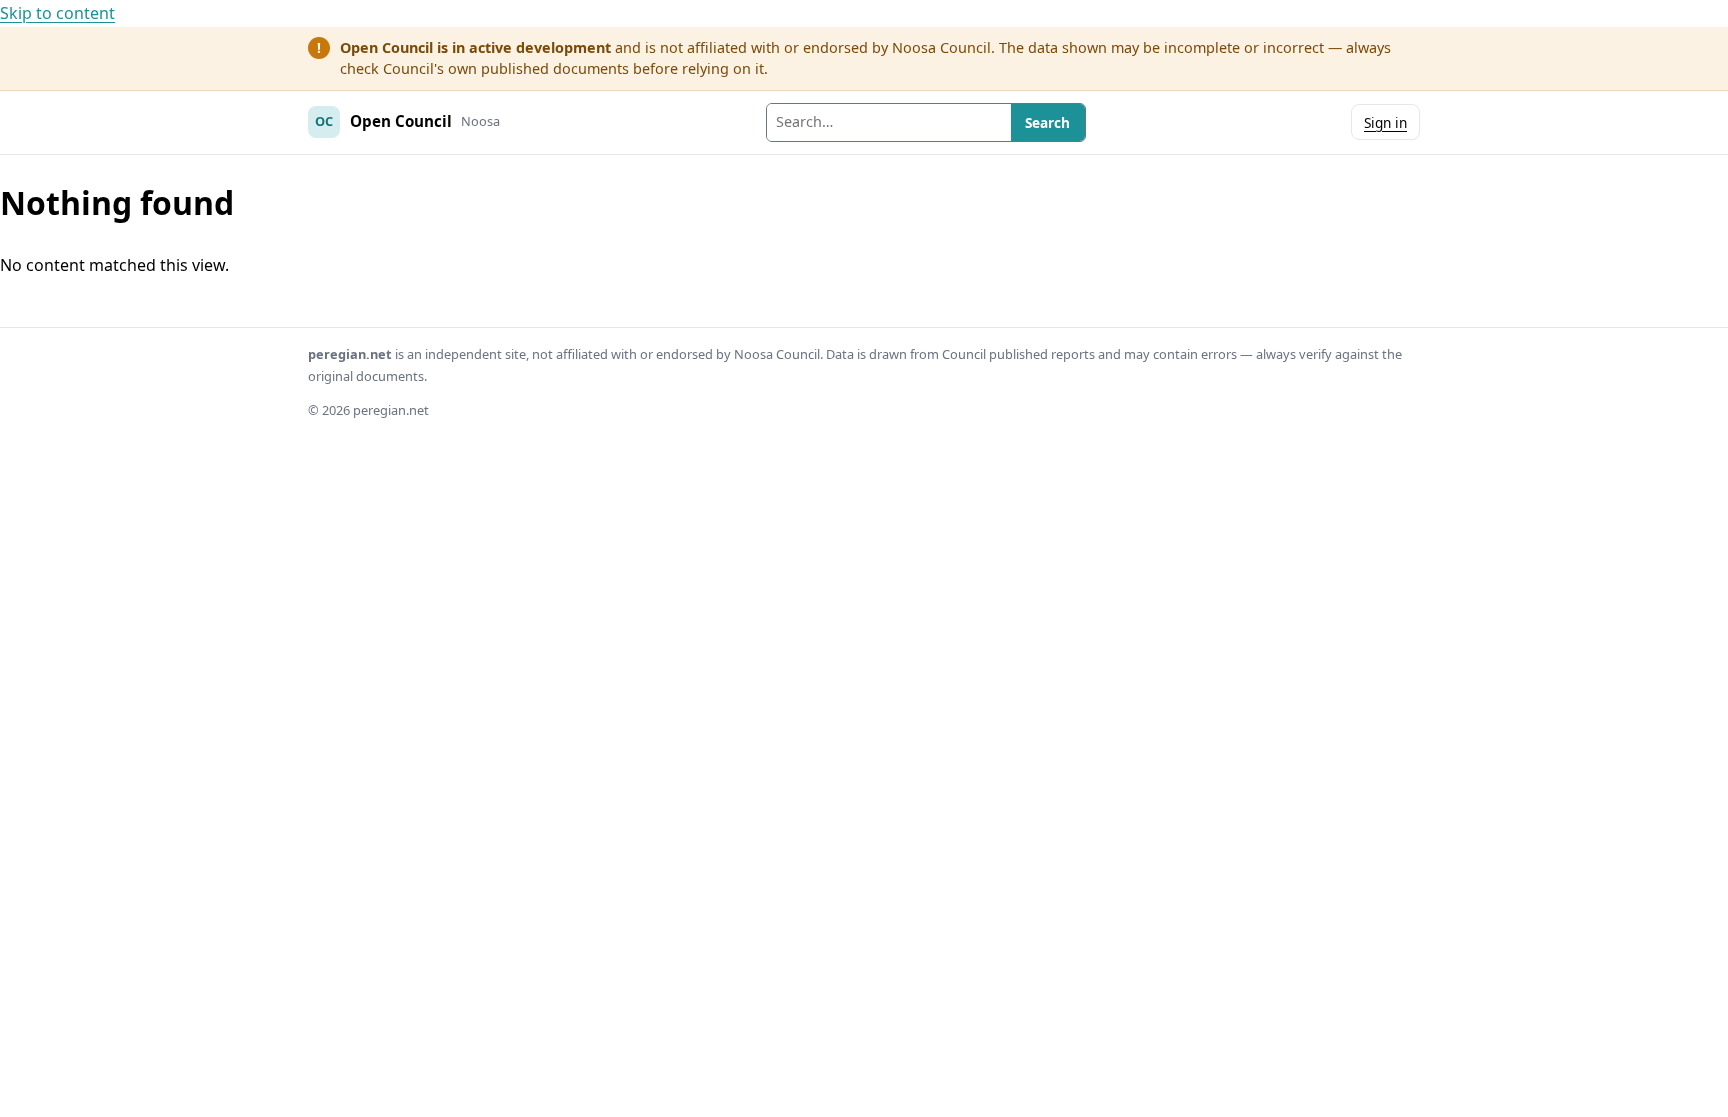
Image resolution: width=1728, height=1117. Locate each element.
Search (1047, 122)
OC (324, 121)
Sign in (1385, 122)
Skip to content (57, 13)
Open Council (401, 121)
